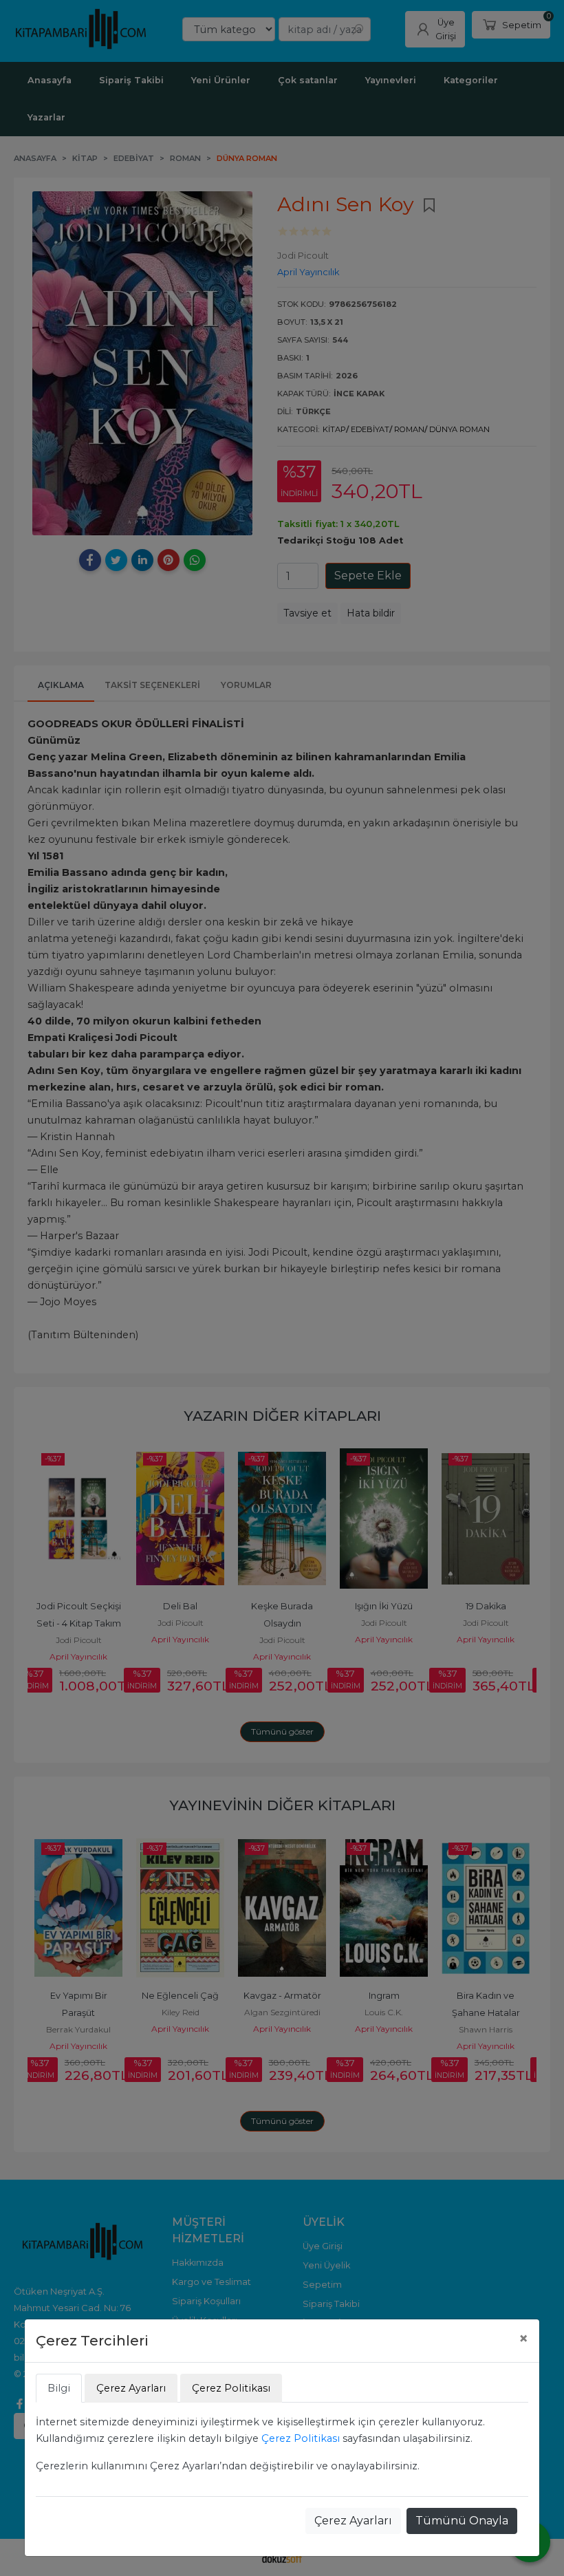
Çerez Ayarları (353, 2521)
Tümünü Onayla (462, 2521)
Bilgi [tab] (59, 2388)
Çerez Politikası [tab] (231, 2388)
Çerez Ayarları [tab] (131, 2388)
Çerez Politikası (301, 2438)
